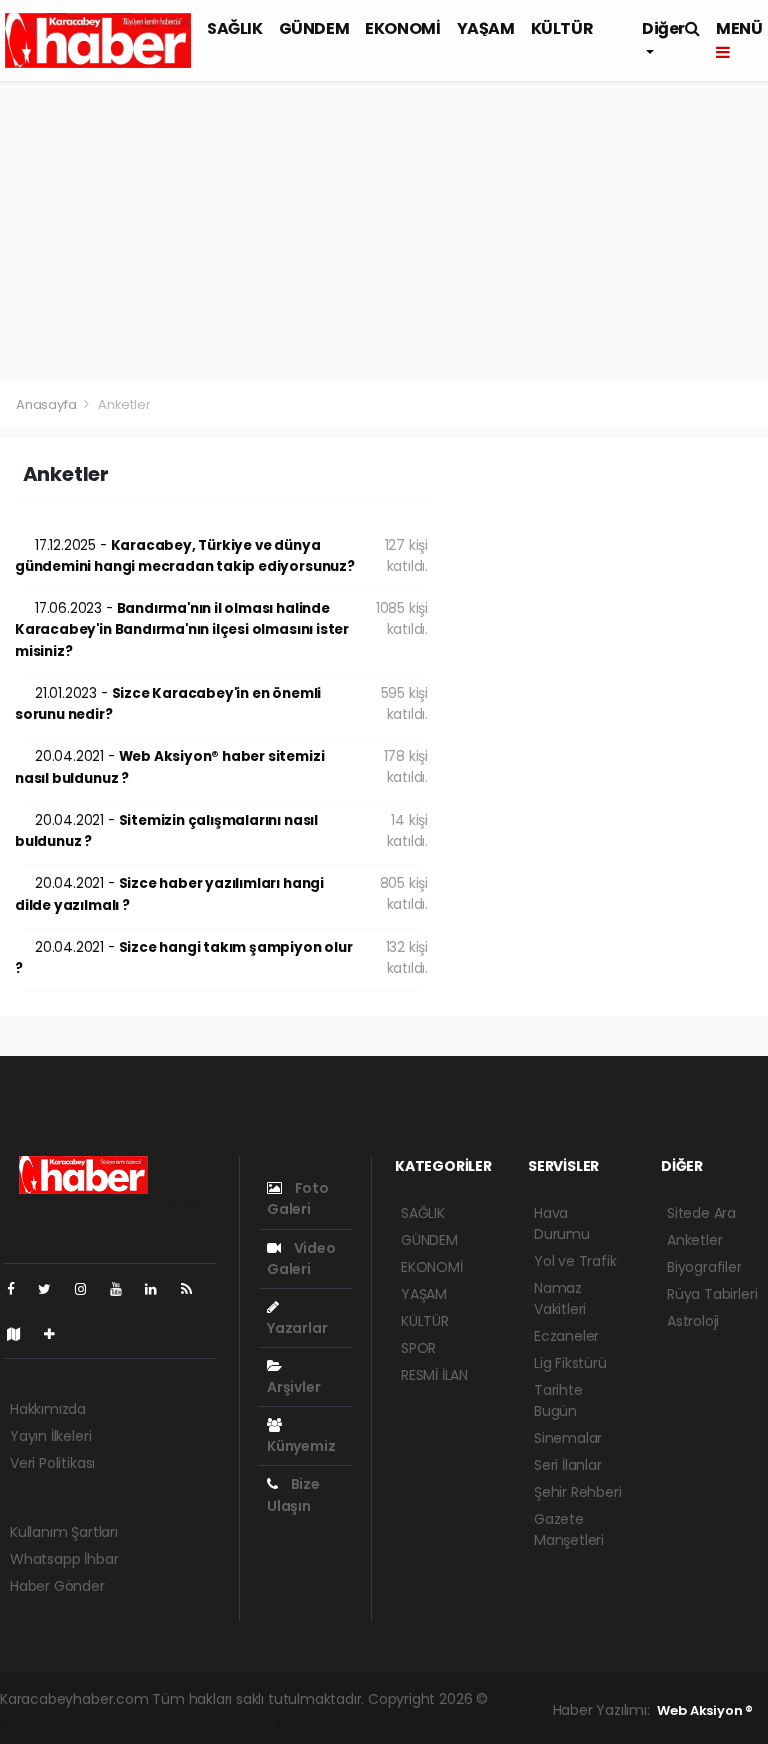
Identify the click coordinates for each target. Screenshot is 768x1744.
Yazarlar (297, 1328)
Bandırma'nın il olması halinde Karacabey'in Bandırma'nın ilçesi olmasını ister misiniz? (182, 630)
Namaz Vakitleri (560, 1298)
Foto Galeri (298, 1198)
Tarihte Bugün (558, 1400)
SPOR (418, 1348)
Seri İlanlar (568, 1465)
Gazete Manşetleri (569, 1529)
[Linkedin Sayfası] (159, 1289)
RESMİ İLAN (434, 1375)
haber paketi (96, 1720)
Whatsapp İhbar (64, 1559)
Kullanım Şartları (64, 1532)
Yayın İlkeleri (50, 1436)
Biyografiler (704, 1267)
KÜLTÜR (562, 28)
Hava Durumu (562, 1223)
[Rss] (194, 1289)
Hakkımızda (48, 1409)
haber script (366, 1720)
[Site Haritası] (22, 1334)
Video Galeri (301, 1258)
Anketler (694, 1240)
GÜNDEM (314, 28)
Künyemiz (301, 1446)
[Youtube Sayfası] (124, 1289)
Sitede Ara (701, 1213)
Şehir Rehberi (578, 1492)
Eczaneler (566, 1336)
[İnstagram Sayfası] (89, 1289)
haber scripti (185, 1720)
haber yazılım (276, 1720)
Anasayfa (47, 404)
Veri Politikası (52, 1463)
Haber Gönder (57, 1586)
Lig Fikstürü (570, 1363)
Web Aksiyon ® (705, 1710)
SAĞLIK (235, 28)
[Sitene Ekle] (57, 1334)
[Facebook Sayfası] (19, 1289)
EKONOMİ (402, 28)
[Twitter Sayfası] (52, 1289)
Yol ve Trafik (575, 1261)
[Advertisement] (384, 231)
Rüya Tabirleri (712, 1294)
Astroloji (693, 1321)
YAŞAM (486, 28)
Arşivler (293, 1387)
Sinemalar (568, 1438)
